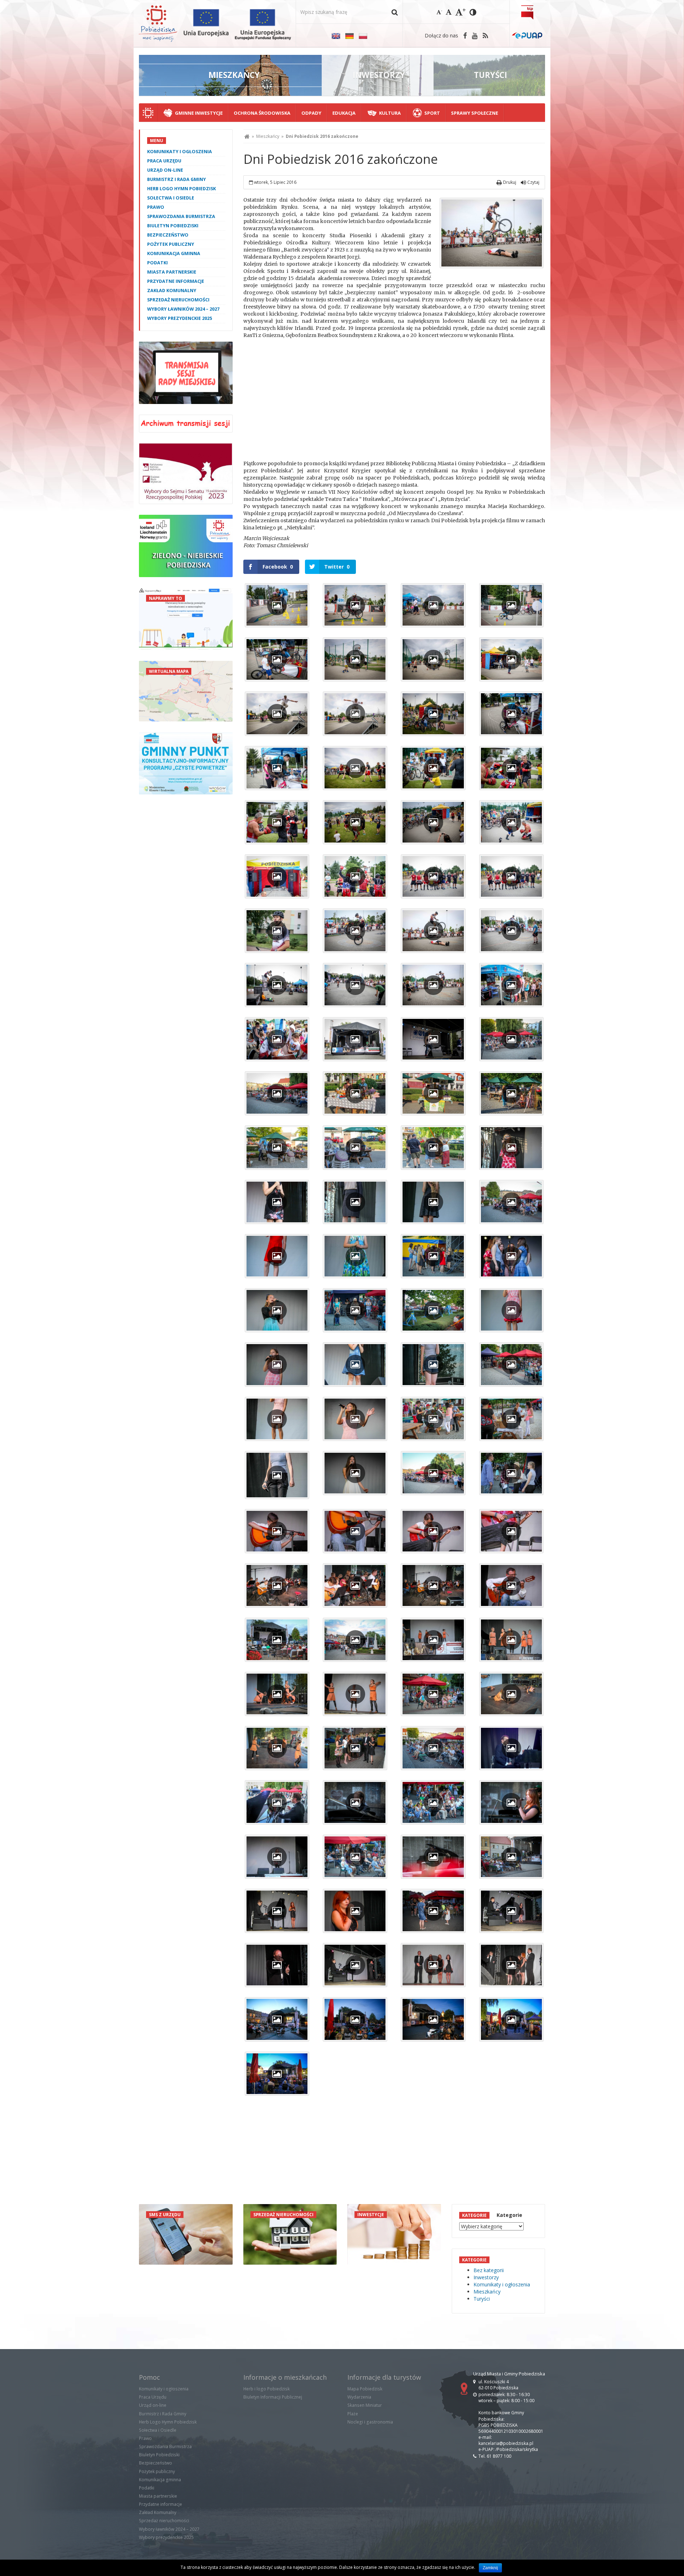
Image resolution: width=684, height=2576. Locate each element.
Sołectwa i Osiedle (171, 198)
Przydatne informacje (176, 281)
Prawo (156, 207)
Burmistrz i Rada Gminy (177, 179)
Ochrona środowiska (262, 113)
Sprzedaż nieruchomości (178, 300)
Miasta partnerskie (172, 272)
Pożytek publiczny (171, 244)
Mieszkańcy (268, 136)
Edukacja (344, 113)
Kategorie (509, 2215)
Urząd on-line (165, 170)
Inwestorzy (486, 2277)
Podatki (157, 263)
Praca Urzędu (164, 161)
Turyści (482, 2299)
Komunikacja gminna (174, 253)
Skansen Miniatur (365, 2405)
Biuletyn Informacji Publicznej (273, 2397)
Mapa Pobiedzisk (365, 2389)
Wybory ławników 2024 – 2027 (183, 309)
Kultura (390, 113)
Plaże (353, 2414)
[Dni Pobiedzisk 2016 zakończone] (492, 233)
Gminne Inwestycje (199, 113)
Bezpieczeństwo (168, 235)
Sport (432, 113)
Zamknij (490, 2568)
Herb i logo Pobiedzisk (266, 2389)
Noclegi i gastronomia (370, 2422)
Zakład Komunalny (172, 291)
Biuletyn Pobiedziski (173, 226)
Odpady (311, 113)
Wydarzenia (359, 2397)
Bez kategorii (489, 2270)
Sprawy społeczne (475, 113)
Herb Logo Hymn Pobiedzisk (182, 189)
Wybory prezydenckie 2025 (180, 318)
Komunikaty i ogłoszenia (180, 152)
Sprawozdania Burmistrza (181, 216)
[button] (395, 12)
